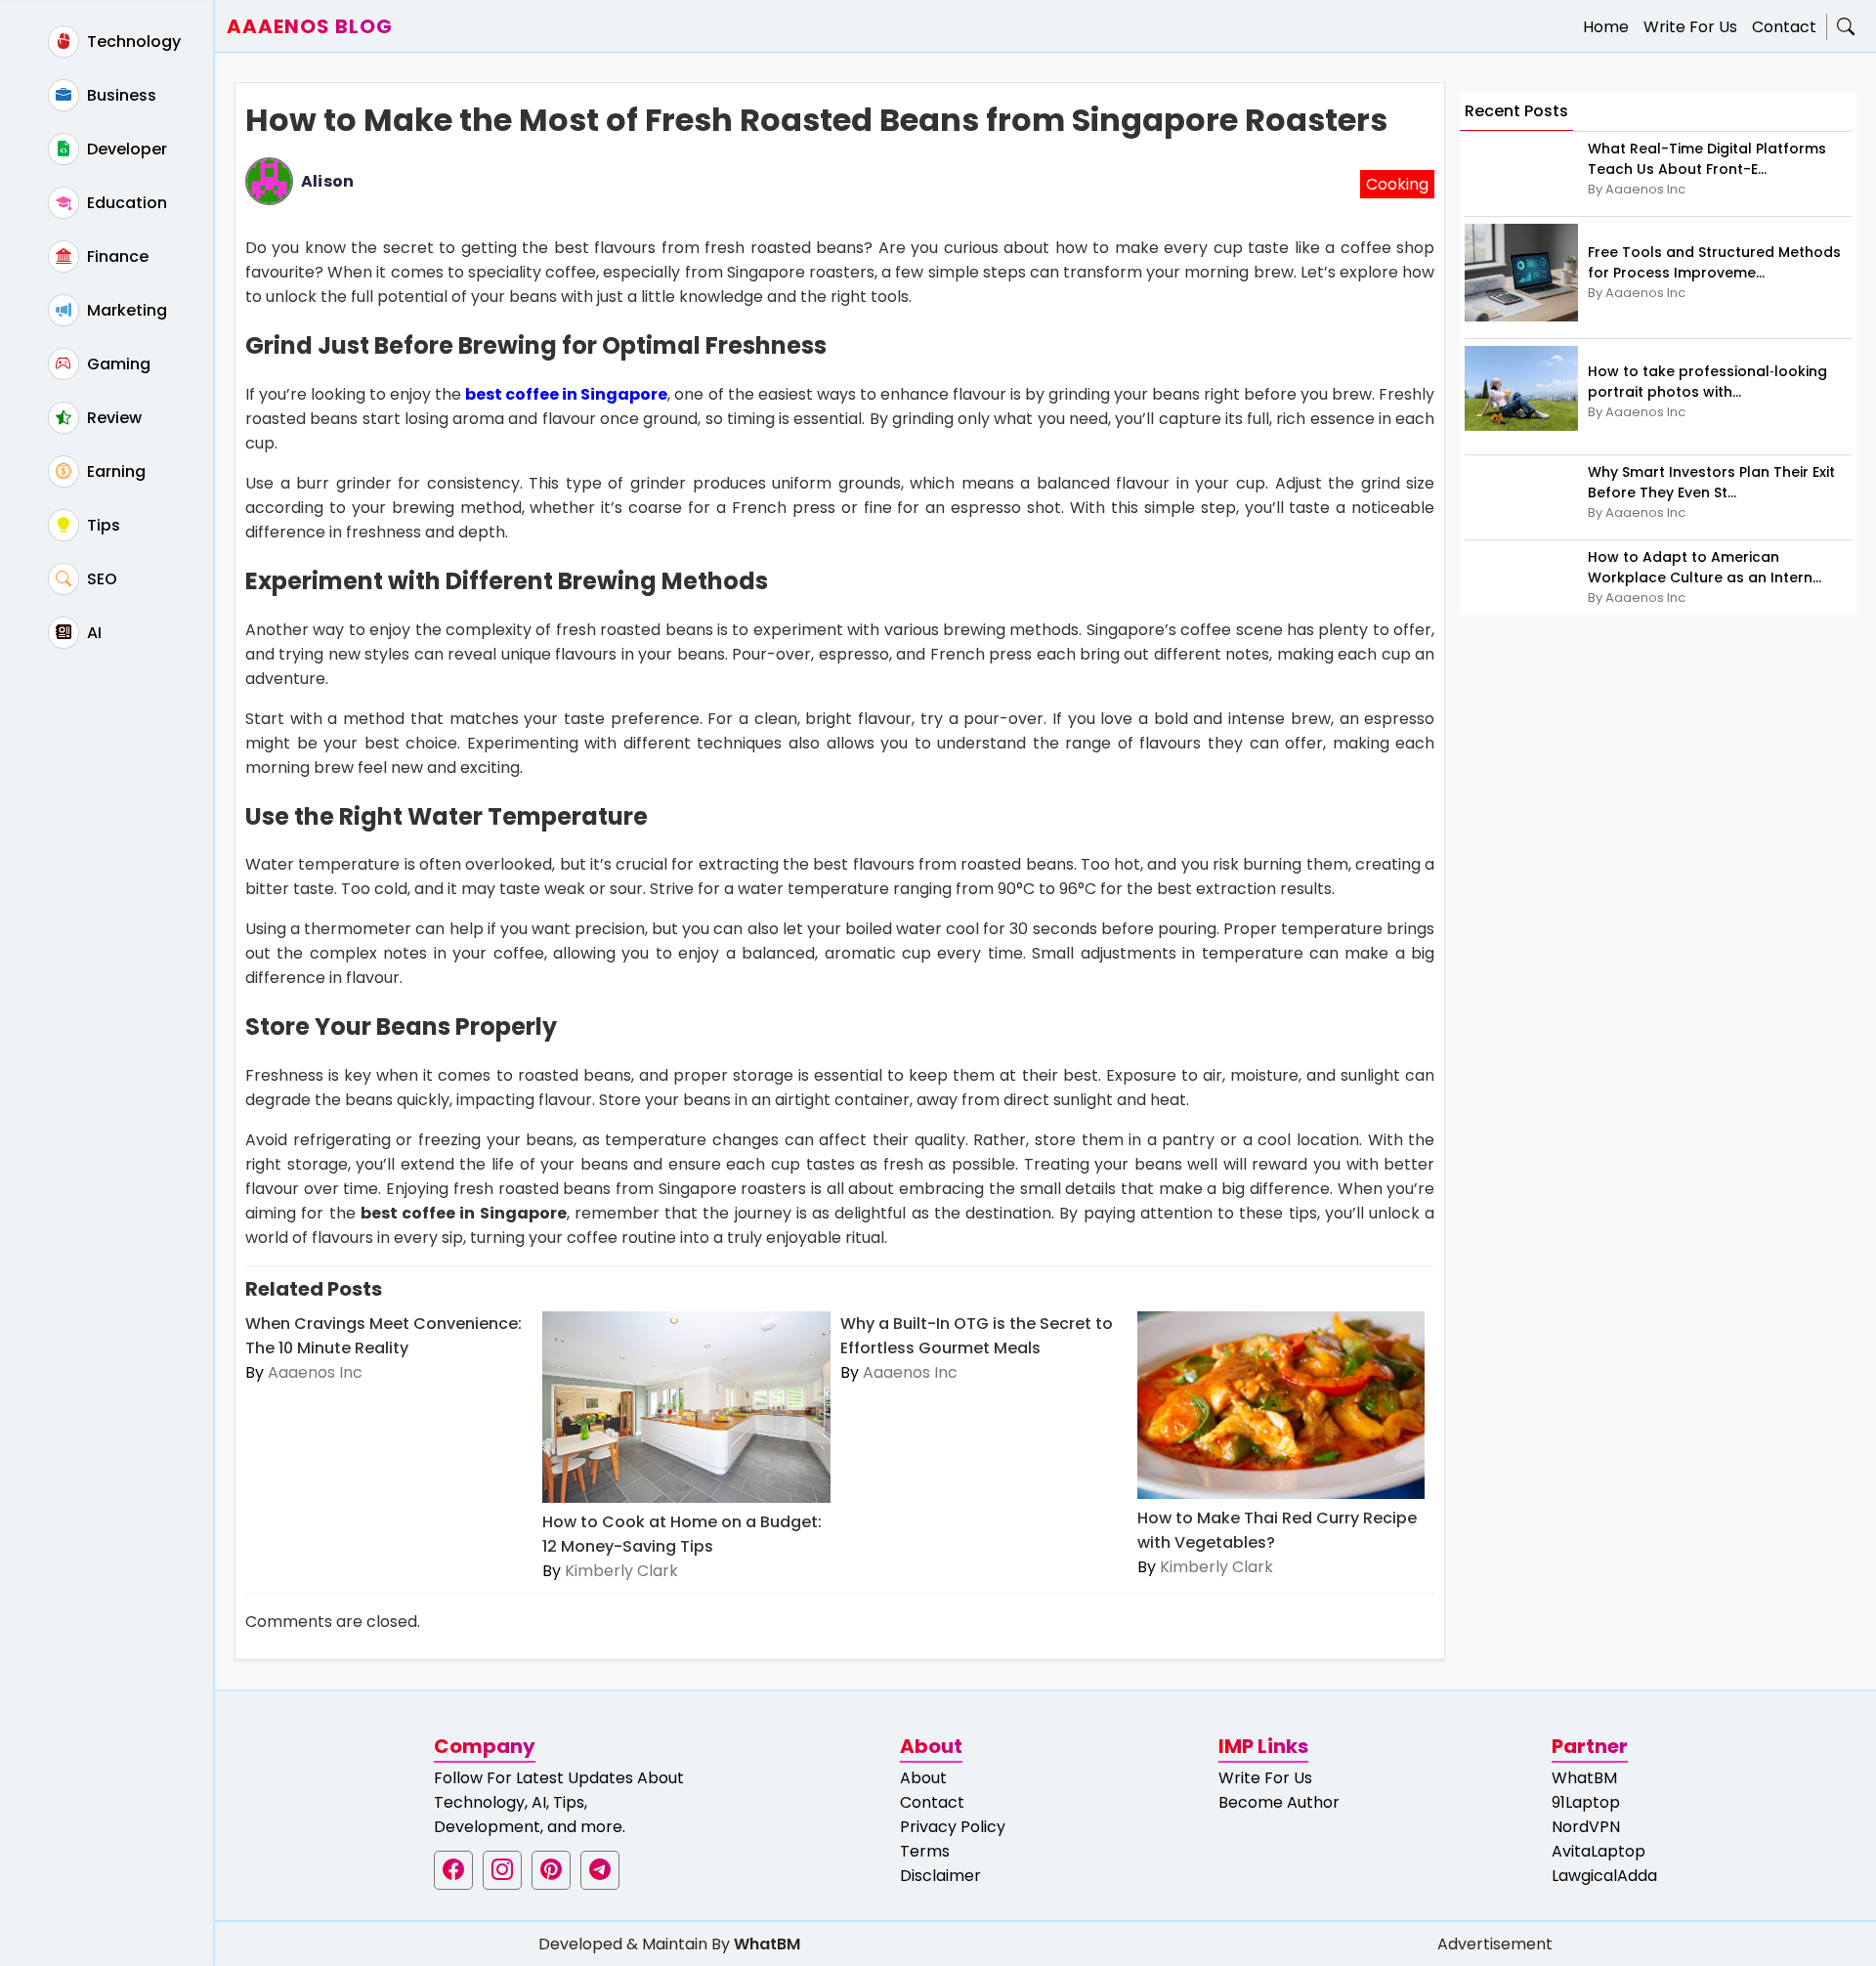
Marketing (125, 310)
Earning (114, 471)
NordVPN (1586, 1827)
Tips (102, 525)
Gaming (117, 364)
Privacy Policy (953, 1827)
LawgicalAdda (1604, 1876)
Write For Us (1690, 27)
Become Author (1279, 1802)
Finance (116, 256)
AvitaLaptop (1599, 1851)
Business (120, 95)
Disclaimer (940, 1876)
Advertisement (1495, 1944)
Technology (132, 42)
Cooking (1397, 184)
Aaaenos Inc (315, 1372)
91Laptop (1586, 1802)
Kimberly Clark (621, 1571)
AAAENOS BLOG (310, 26)
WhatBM (1584, 1778)
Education (125, 203)
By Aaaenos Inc (1637, 189)
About (923, 1778)
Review (112, 418)
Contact (1784, 27)
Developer (125, 149)
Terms (925, 1851)
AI (92, 633)
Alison (327, 181)
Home (1606, 27)
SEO (100, 579)
